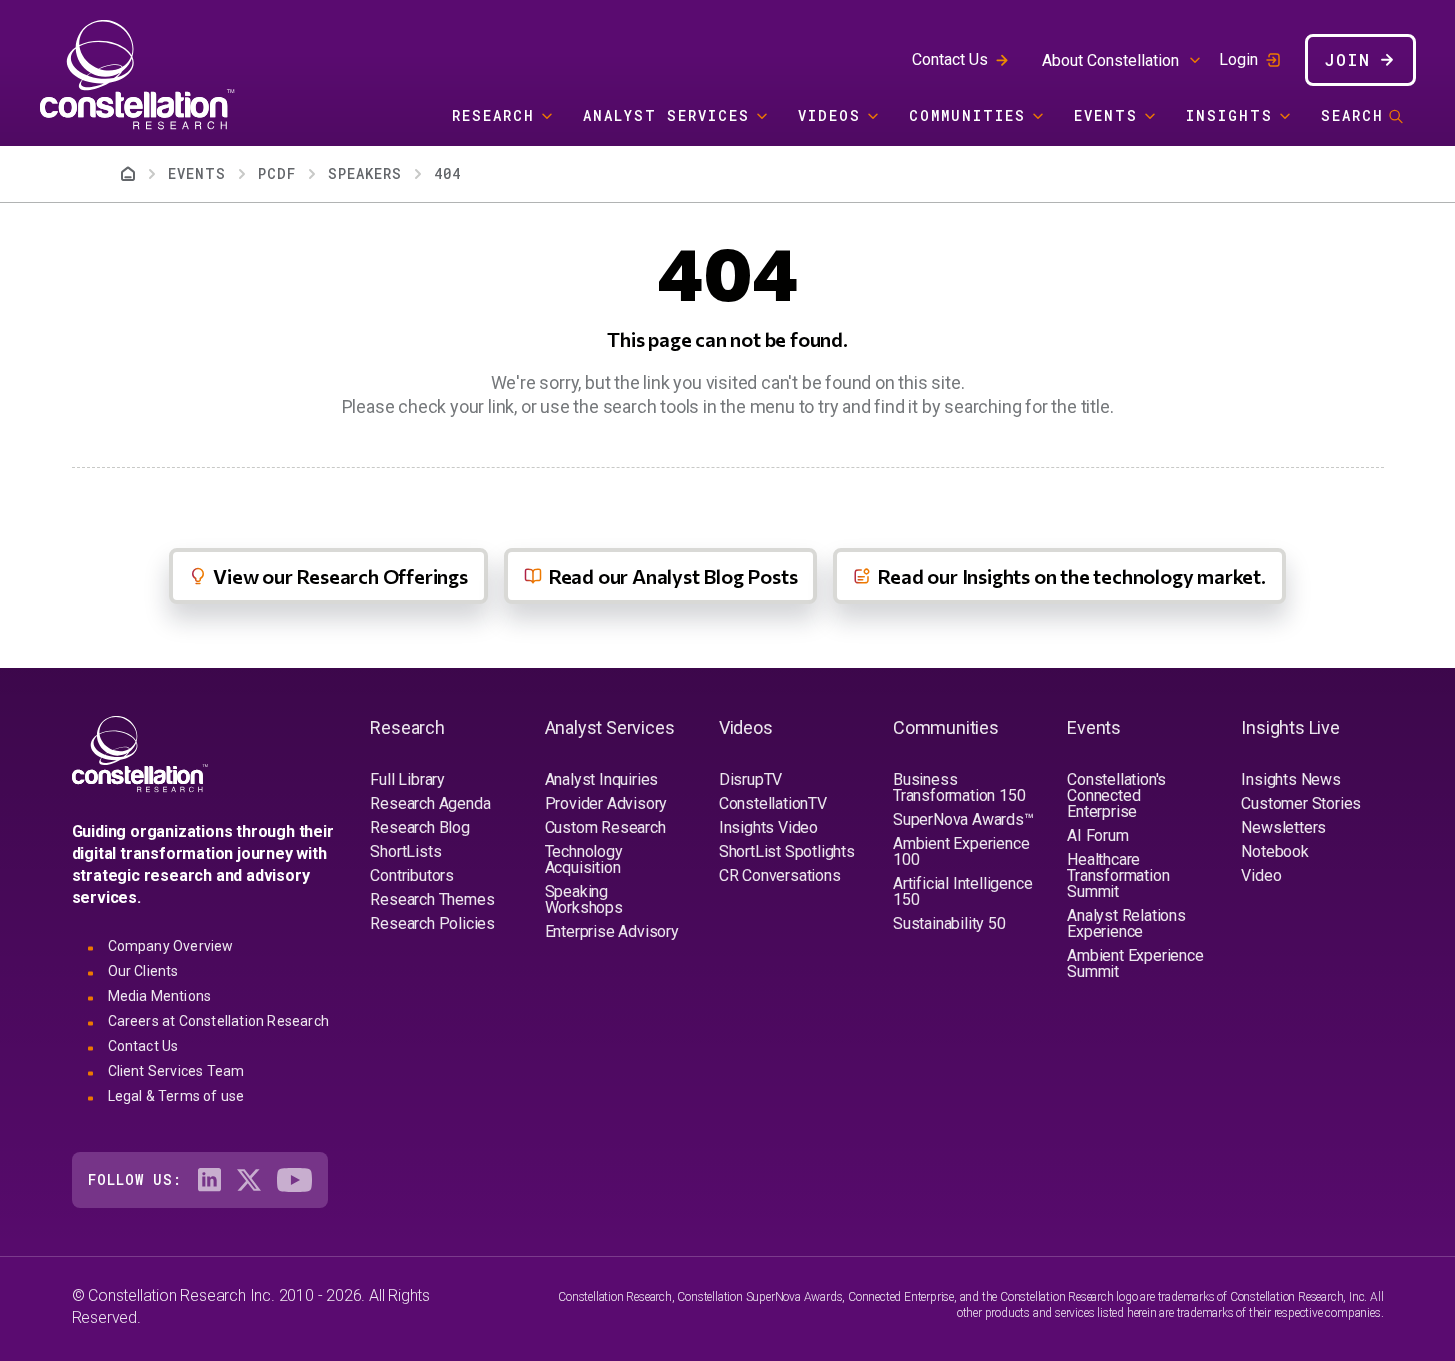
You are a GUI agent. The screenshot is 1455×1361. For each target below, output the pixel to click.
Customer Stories (1301, 803)
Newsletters (1283, 827)
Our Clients (143, 971)
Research (493, 115)
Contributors (412, 875)
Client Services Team (176, 1071)
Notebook (1274, 851)
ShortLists (405, 851)
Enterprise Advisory (612, 931)
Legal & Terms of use (176, 1096)
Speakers (365, 173)
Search (1352, 115)
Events (1106, 115)
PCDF (277, 173)
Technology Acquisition (584, 859)
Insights (1229, 115)
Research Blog (419, 827)
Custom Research (605, 827)
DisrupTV (750, 779)
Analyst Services (666, 115)
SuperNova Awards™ (963, 819)
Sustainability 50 (949, 923)
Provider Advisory (606, 803)
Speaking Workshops (584, 899)
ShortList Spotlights (787, 851)
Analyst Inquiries (602, 779)
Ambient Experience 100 (961, 851)
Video (1261, 875)
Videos (829, 115)
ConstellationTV (773, 803)
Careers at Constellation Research (219, 1021)
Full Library (407, 779)
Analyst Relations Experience (1126, 923)
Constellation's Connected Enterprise (1116, 795)
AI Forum (1097, 835)
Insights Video (768, 827)
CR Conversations (780, 875)
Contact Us (950, 59)
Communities (967, 115)
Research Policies (432, 923)
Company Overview (171, 946)
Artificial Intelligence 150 (962, 891)
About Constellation (1110, 60)
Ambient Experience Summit (1135, 963)
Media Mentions (160, 996)
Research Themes (432, 899)
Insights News (1290, 779)
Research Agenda (430, 803)
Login (1238, 60)
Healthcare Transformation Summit (1118, 875)
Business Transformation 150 (959, 787)
